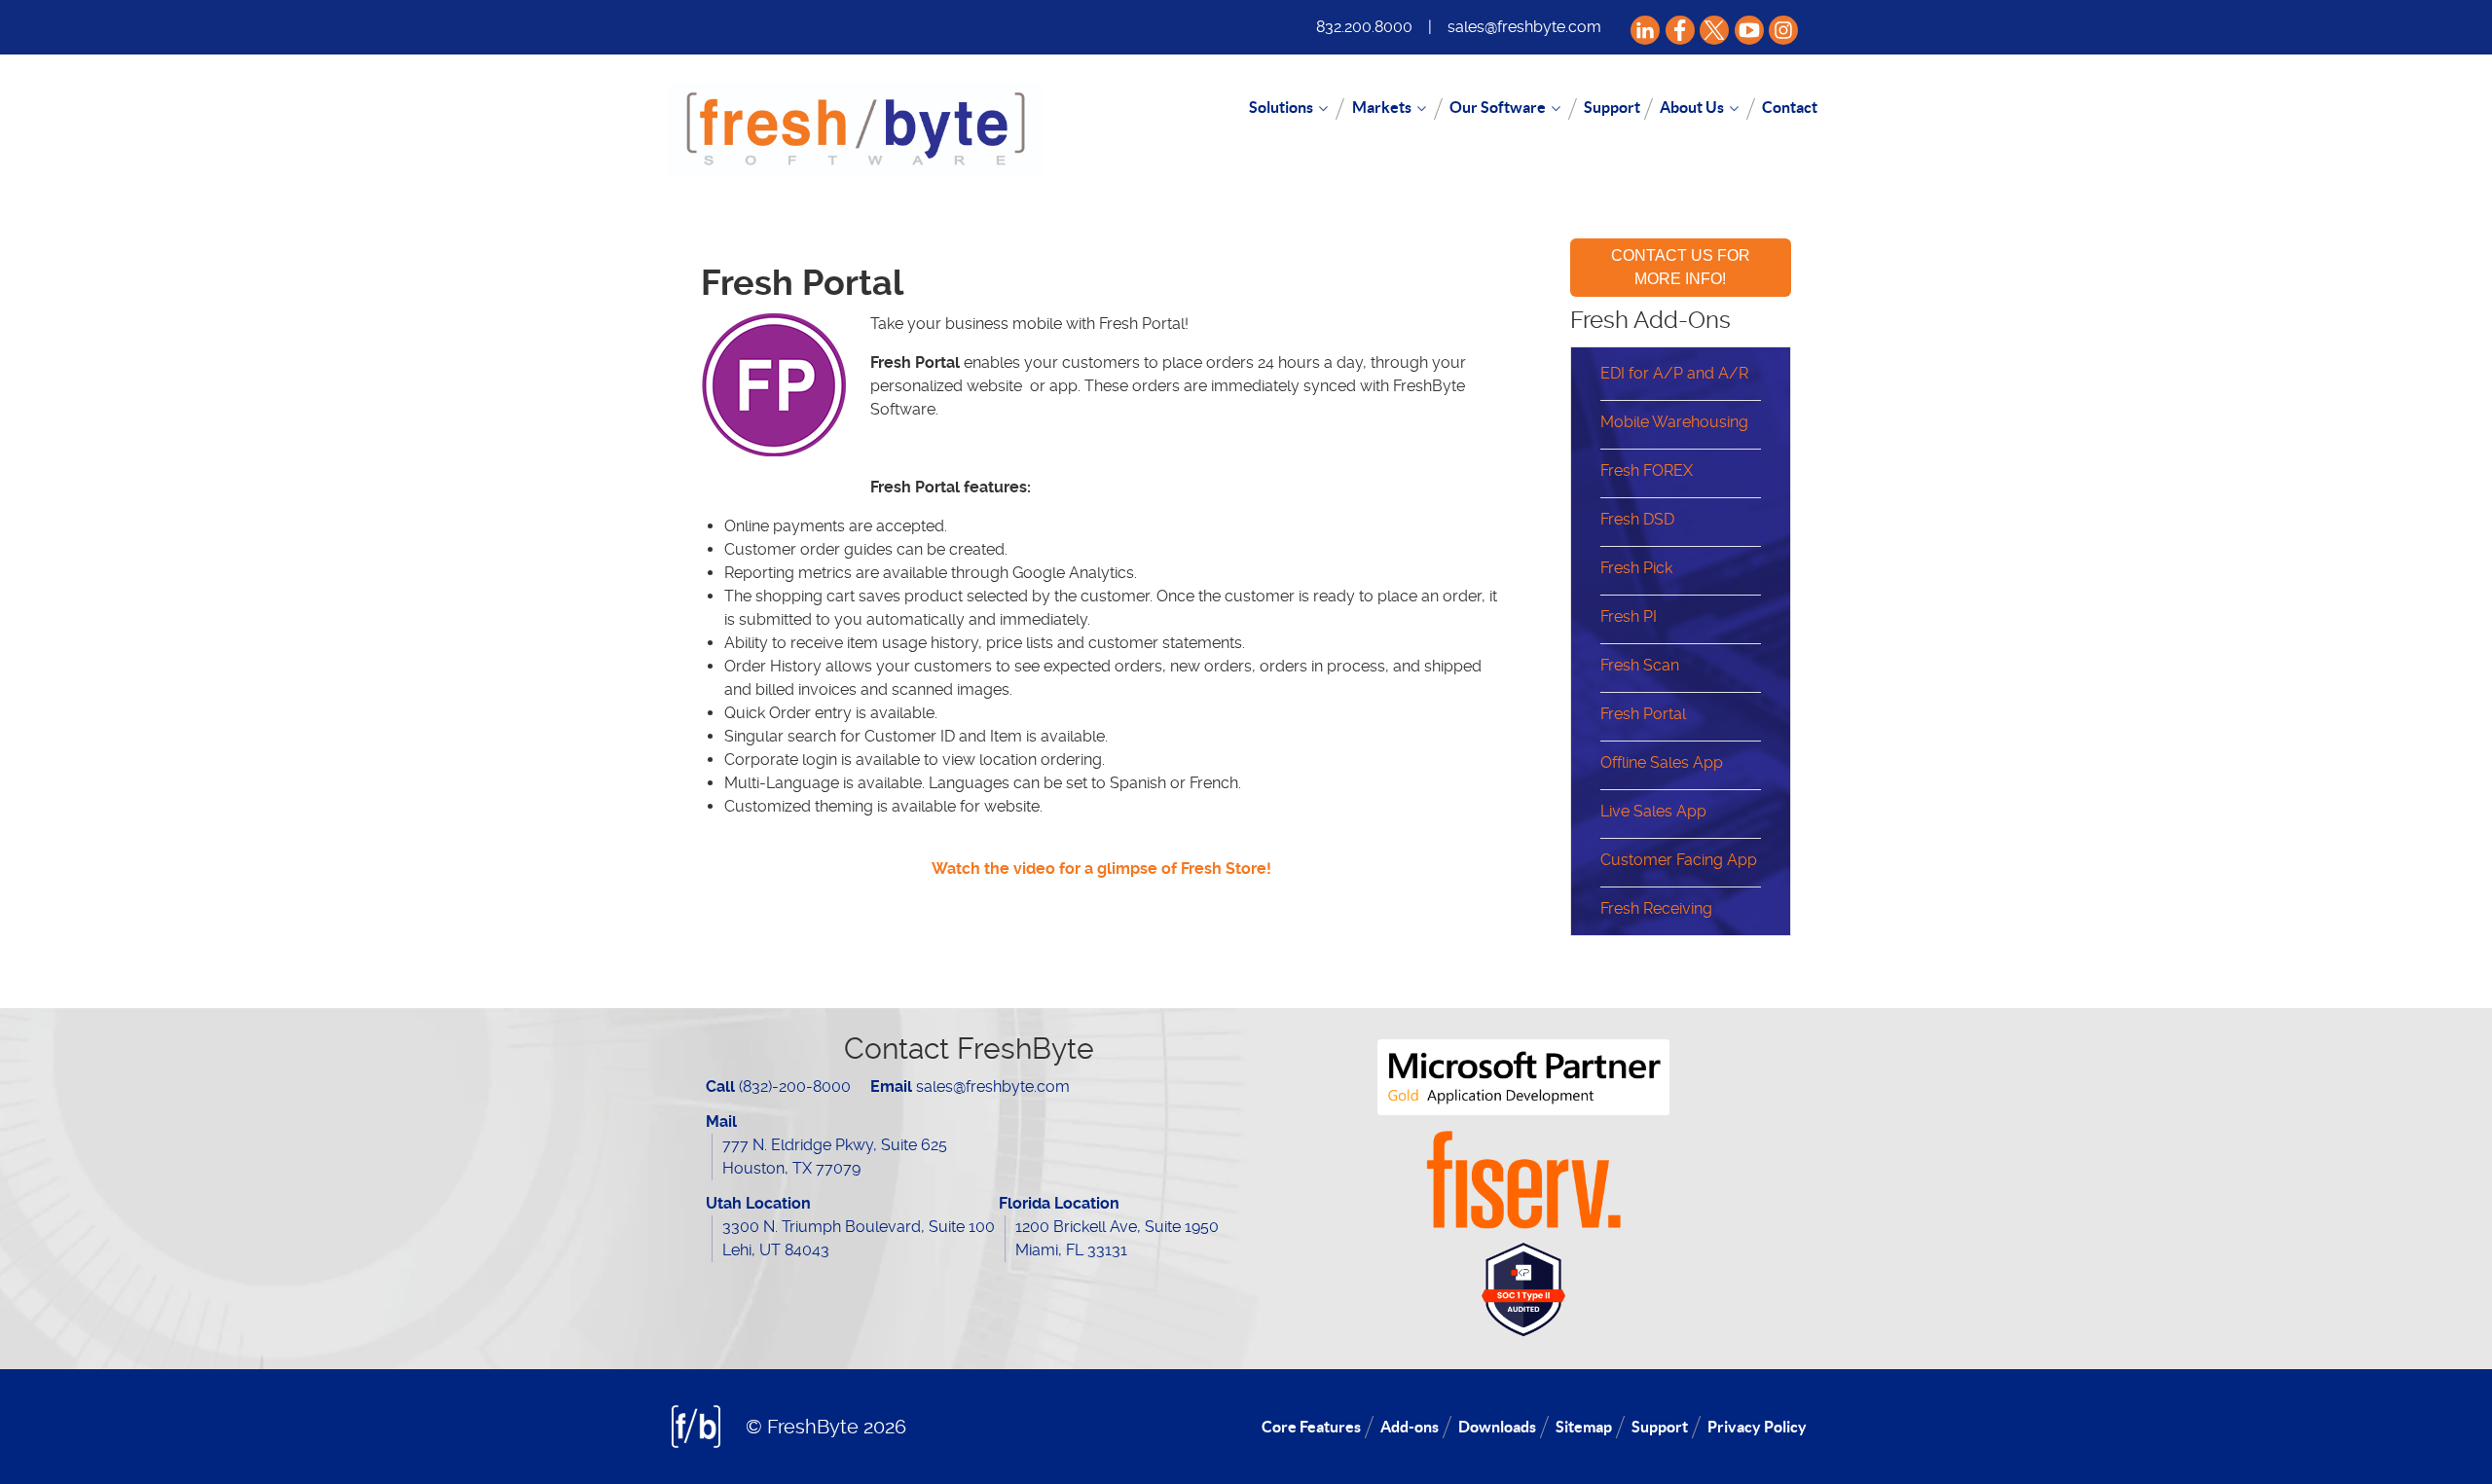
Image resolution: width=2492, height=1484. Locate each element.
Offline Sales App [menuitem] (1662, 762)
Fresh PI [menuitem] (1629, 616)
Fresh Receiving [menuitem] (1656, 908)
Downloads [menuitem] (1497, 1427)
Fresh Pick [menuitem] (1636, 568)
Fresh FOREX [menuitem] (1647, 471)
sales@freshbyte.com (1524, 27)
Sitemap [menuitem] (1584, 1427)
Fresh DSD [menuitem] (1637, 519)
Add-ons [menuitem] (1410, 1427)
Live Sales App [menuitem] (1653, 811)
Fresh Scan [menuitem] (1640, 665)
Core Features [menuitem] (1311, 1427)
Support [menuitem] (1660, 1427)
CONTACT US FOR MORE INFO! (1681, 267)
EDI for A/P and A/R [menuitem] (1674, 373)
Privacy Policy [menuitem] (1757, 1427)
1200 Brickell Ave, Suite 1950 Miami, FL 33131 (1117, 1238)
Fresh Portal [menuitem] (1643, 714)
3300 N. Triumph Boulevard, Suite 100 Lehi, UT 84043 (859, 1238)
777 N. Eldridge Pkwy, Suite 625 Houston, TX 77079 (835, 1157)
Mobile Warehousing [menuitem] (1674, 422)
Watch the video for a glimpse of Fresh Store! (1101, 869)
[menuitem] (1290, 109)
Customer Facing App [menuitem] (1679, 860)
